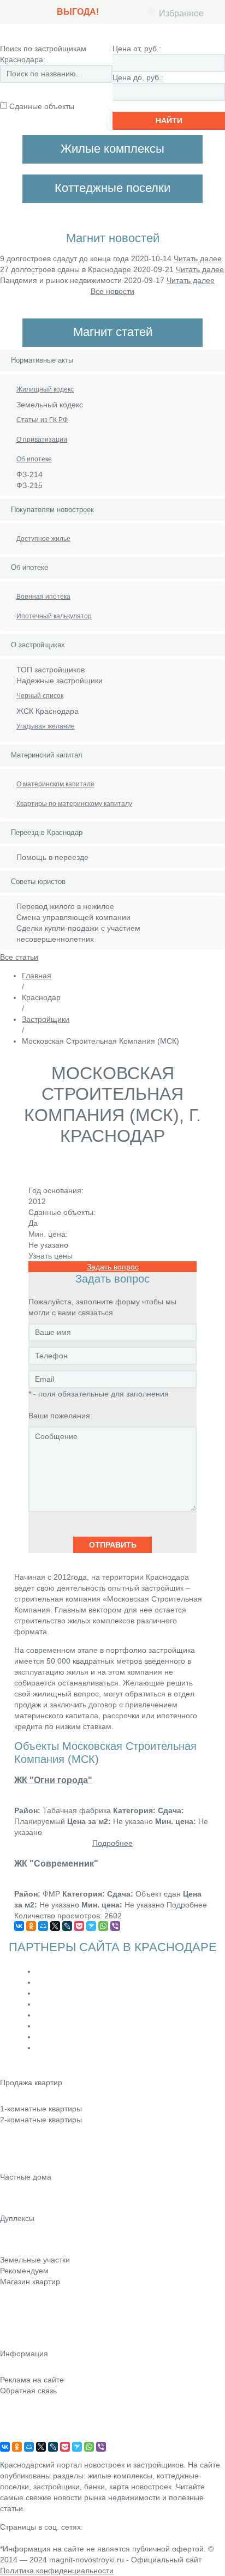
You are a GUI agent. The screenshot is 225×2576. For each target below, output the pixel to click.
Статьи (12, 2312)
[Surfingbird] (91, 1926)
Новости (15, 2297)
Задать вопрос (113, 1267)
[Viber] (115, 1926)
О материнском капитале (55, 784)
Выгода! (78, 12)
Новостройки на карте (39, 2327)
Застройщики (46, 1019)
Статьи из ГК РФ (42, 420)
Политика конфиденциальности (57, 2571)
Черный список (40, 696)
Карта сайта (22, 2421)
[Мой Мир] (43, 1926)
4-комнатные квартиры (41, 2150)
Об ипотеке (34, 459)
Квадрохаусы (23, 2249)
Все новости (112, 291)
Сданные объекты (42, 106)
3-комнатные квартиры (41, 2135)
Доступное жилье (43, 539)
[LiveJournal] (67, 1926)
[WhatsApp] (103, 1926)
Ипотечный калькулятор (54, 616)
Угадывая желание (46, 726)
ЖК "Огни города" (53, 1780)
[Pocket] (79, 1926)
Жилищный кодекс (45, 389)
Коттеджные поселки (37, 2192)
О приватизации (42, 440)
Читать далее (198, 258)
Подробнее (112, 1843)
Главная (37, 976)
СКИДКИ (15, 2343)
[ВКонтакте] (19, 1926)
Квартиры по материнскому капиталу (74, 804)
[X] (55, 1926)
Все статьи (19, 957)
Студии (13, 2098)
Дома (10, 2207)
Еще (8, 2165)
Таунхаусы (19, 2234)
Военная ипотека (43, 597)
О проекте (18, 2436)
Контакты (16, 2406)
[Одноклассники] (31, 1926)
